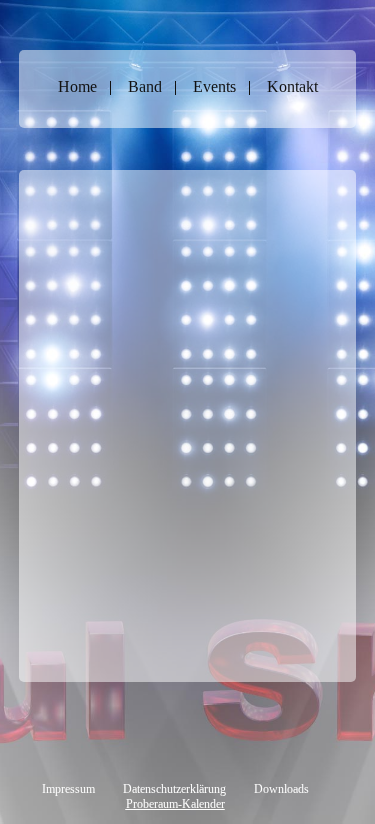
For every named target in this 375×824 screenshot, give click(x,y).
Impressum (68, 789)
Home (77, 86)
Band (145, 86)
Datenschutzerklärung (174, 789)
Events (214, 86)
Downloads (281, 789)
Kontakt (292, 86)
